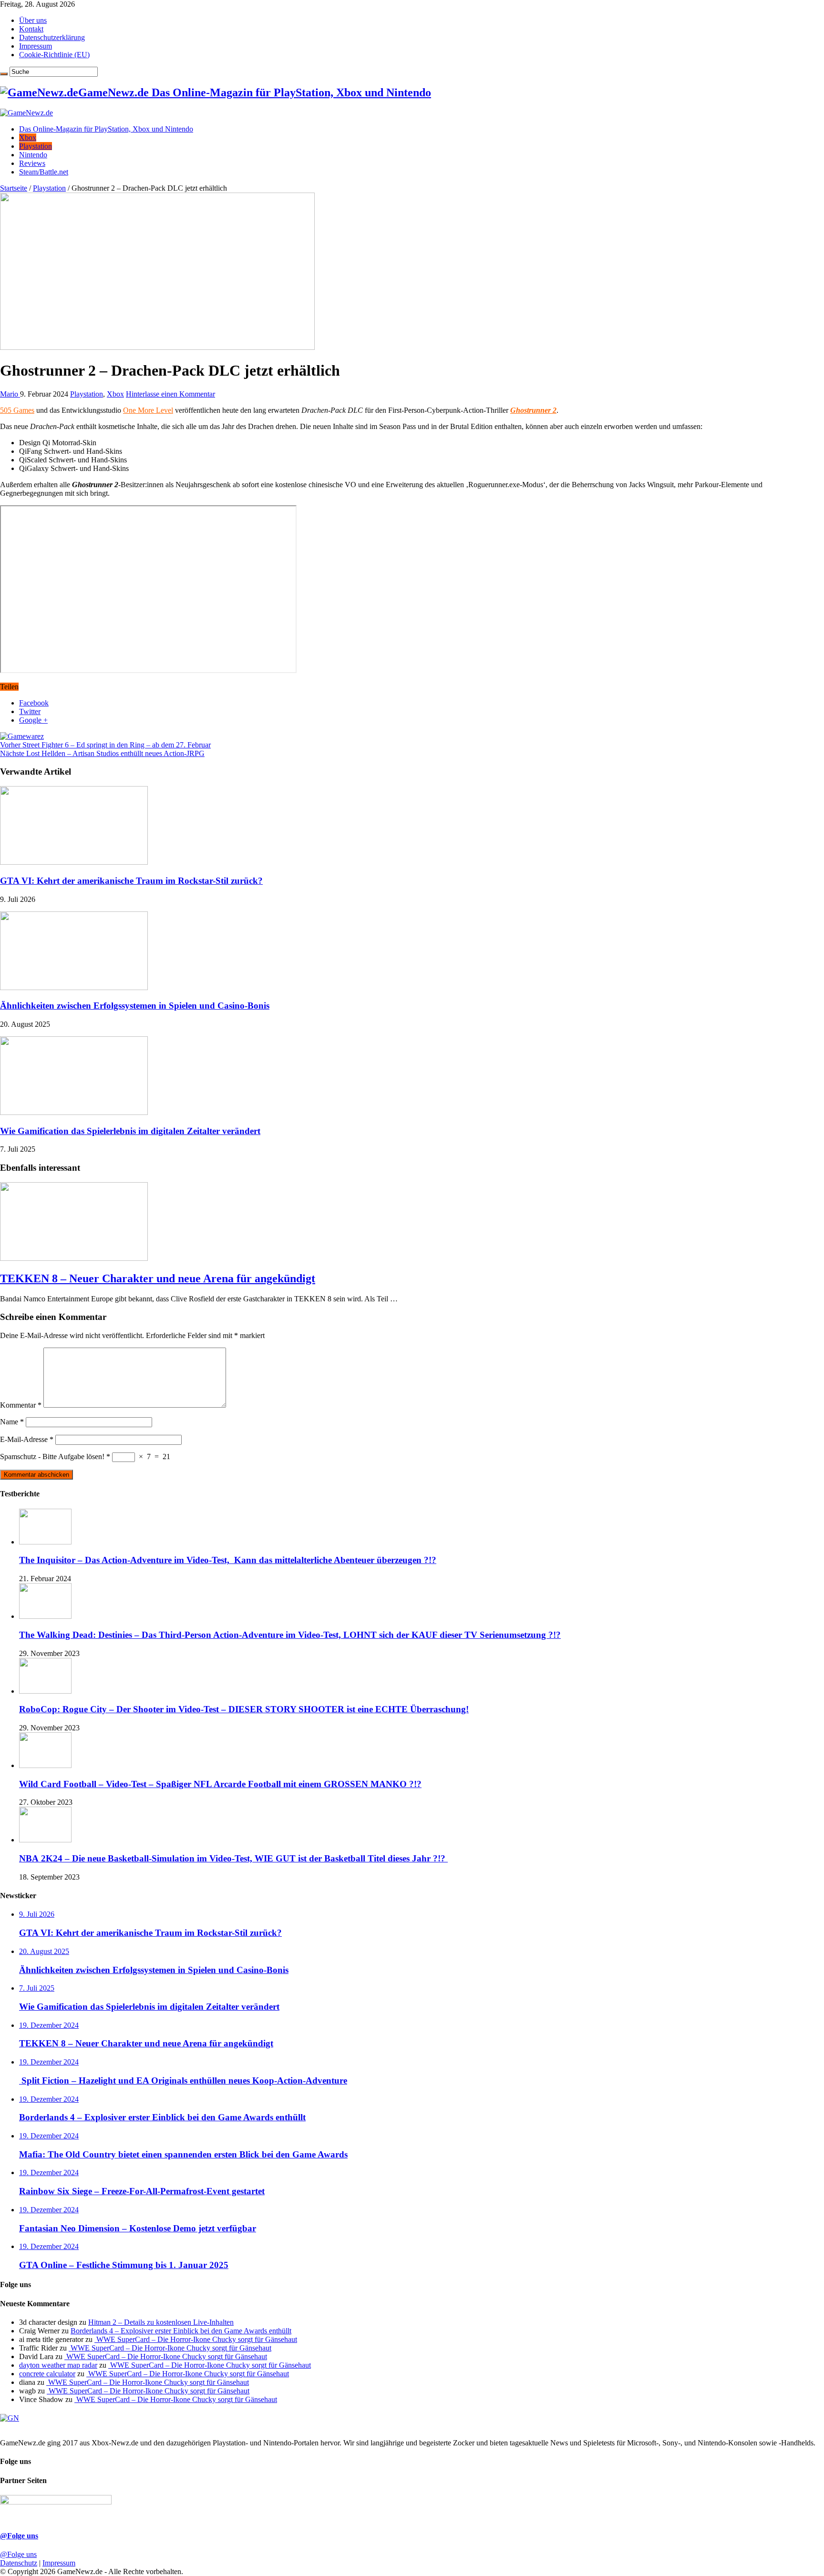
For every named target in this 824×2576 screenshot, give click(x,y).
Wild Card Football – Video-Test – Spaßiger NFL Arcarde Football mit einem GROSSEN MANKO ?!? (220, 1784)
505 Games (17, 410)
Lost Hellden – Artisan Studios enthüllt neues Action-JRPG (102, 753)
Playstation (36, 146)
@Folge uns (19, 2536)
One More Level (148, 410)
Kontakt (31, 29)
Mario (10, 394)
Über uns (33, 20)
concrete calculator (47, 2374)
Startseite (14, 188)
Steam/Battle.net (44, 172)
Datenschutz (19, 2563)
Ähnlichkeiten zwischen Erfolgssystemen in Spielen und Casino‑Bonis (135, 1006)
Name (12, 1422)
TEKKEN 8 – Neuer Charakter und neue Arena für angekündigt (158, 1278)
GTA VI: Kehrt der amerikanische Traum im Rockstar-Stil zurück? (131, 881)
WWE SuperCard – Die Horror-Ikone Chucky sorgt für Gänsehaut (196, 2339)
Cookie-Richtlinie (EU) (54, 55)
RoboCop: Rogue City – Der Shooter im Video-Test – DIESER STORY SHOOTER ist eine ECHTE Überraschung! (244, 1709)
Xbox (28, 138)
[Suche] (4, 74)
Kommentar (21, 1405)
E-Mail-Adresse (27, 1439)
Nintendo (33, 155)
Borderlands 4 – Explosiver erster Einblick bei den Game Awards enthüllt (181, 2331)
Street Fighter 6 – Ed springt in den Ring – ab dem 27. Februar (105, 745)
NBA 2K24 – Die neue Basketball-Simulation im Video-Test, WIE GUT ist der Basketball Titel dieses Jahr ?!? (233, 1858)
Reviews (32, 163)
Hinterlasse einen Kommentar (170, 394)
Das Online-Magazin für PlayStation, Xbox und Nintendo (106, 129)
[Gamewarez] (22, 736)
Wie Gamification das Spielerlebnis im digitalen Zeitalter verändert (130, 1131)
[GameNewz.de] (26, 113)
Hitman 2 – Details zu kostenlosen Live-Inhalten (161, 2322)
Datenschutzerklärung (52, 37)
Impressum (36, 46)
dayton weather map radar (58, 2365)
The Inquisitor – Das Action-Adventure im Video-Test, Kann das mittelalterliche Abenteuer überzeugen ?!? (228, 1560)
